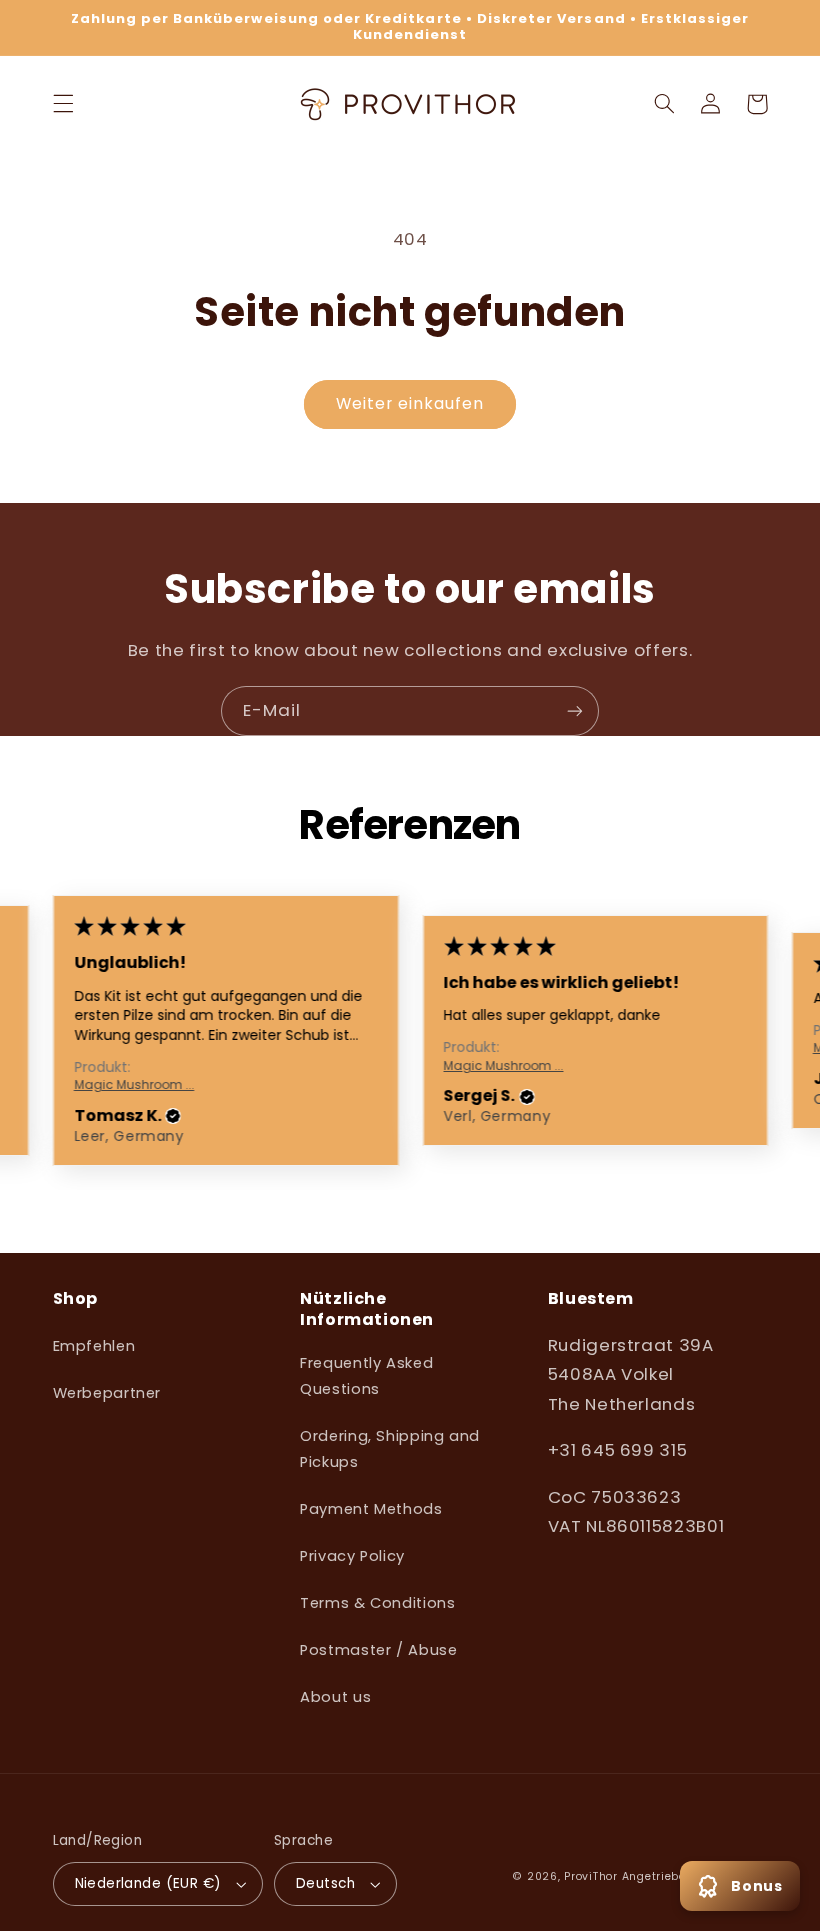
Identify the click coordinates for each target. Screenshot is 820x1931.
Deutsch (325, 1883)
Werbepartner (107, 1393)
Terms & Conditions (377, 1603)
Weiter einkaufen (410, 403)
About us (335, 1697)
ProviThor (591, 1876)
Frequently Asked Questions (366, 1376)
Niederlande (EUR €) (148, 1883)
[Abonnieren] (575, 710)
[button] (63, 104)
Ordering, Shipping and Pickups (390, 1449)
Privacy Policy (352, 1556)
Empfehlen (94, 1346)
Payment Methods (371, 1509)
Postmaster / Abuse (378, 1650)
